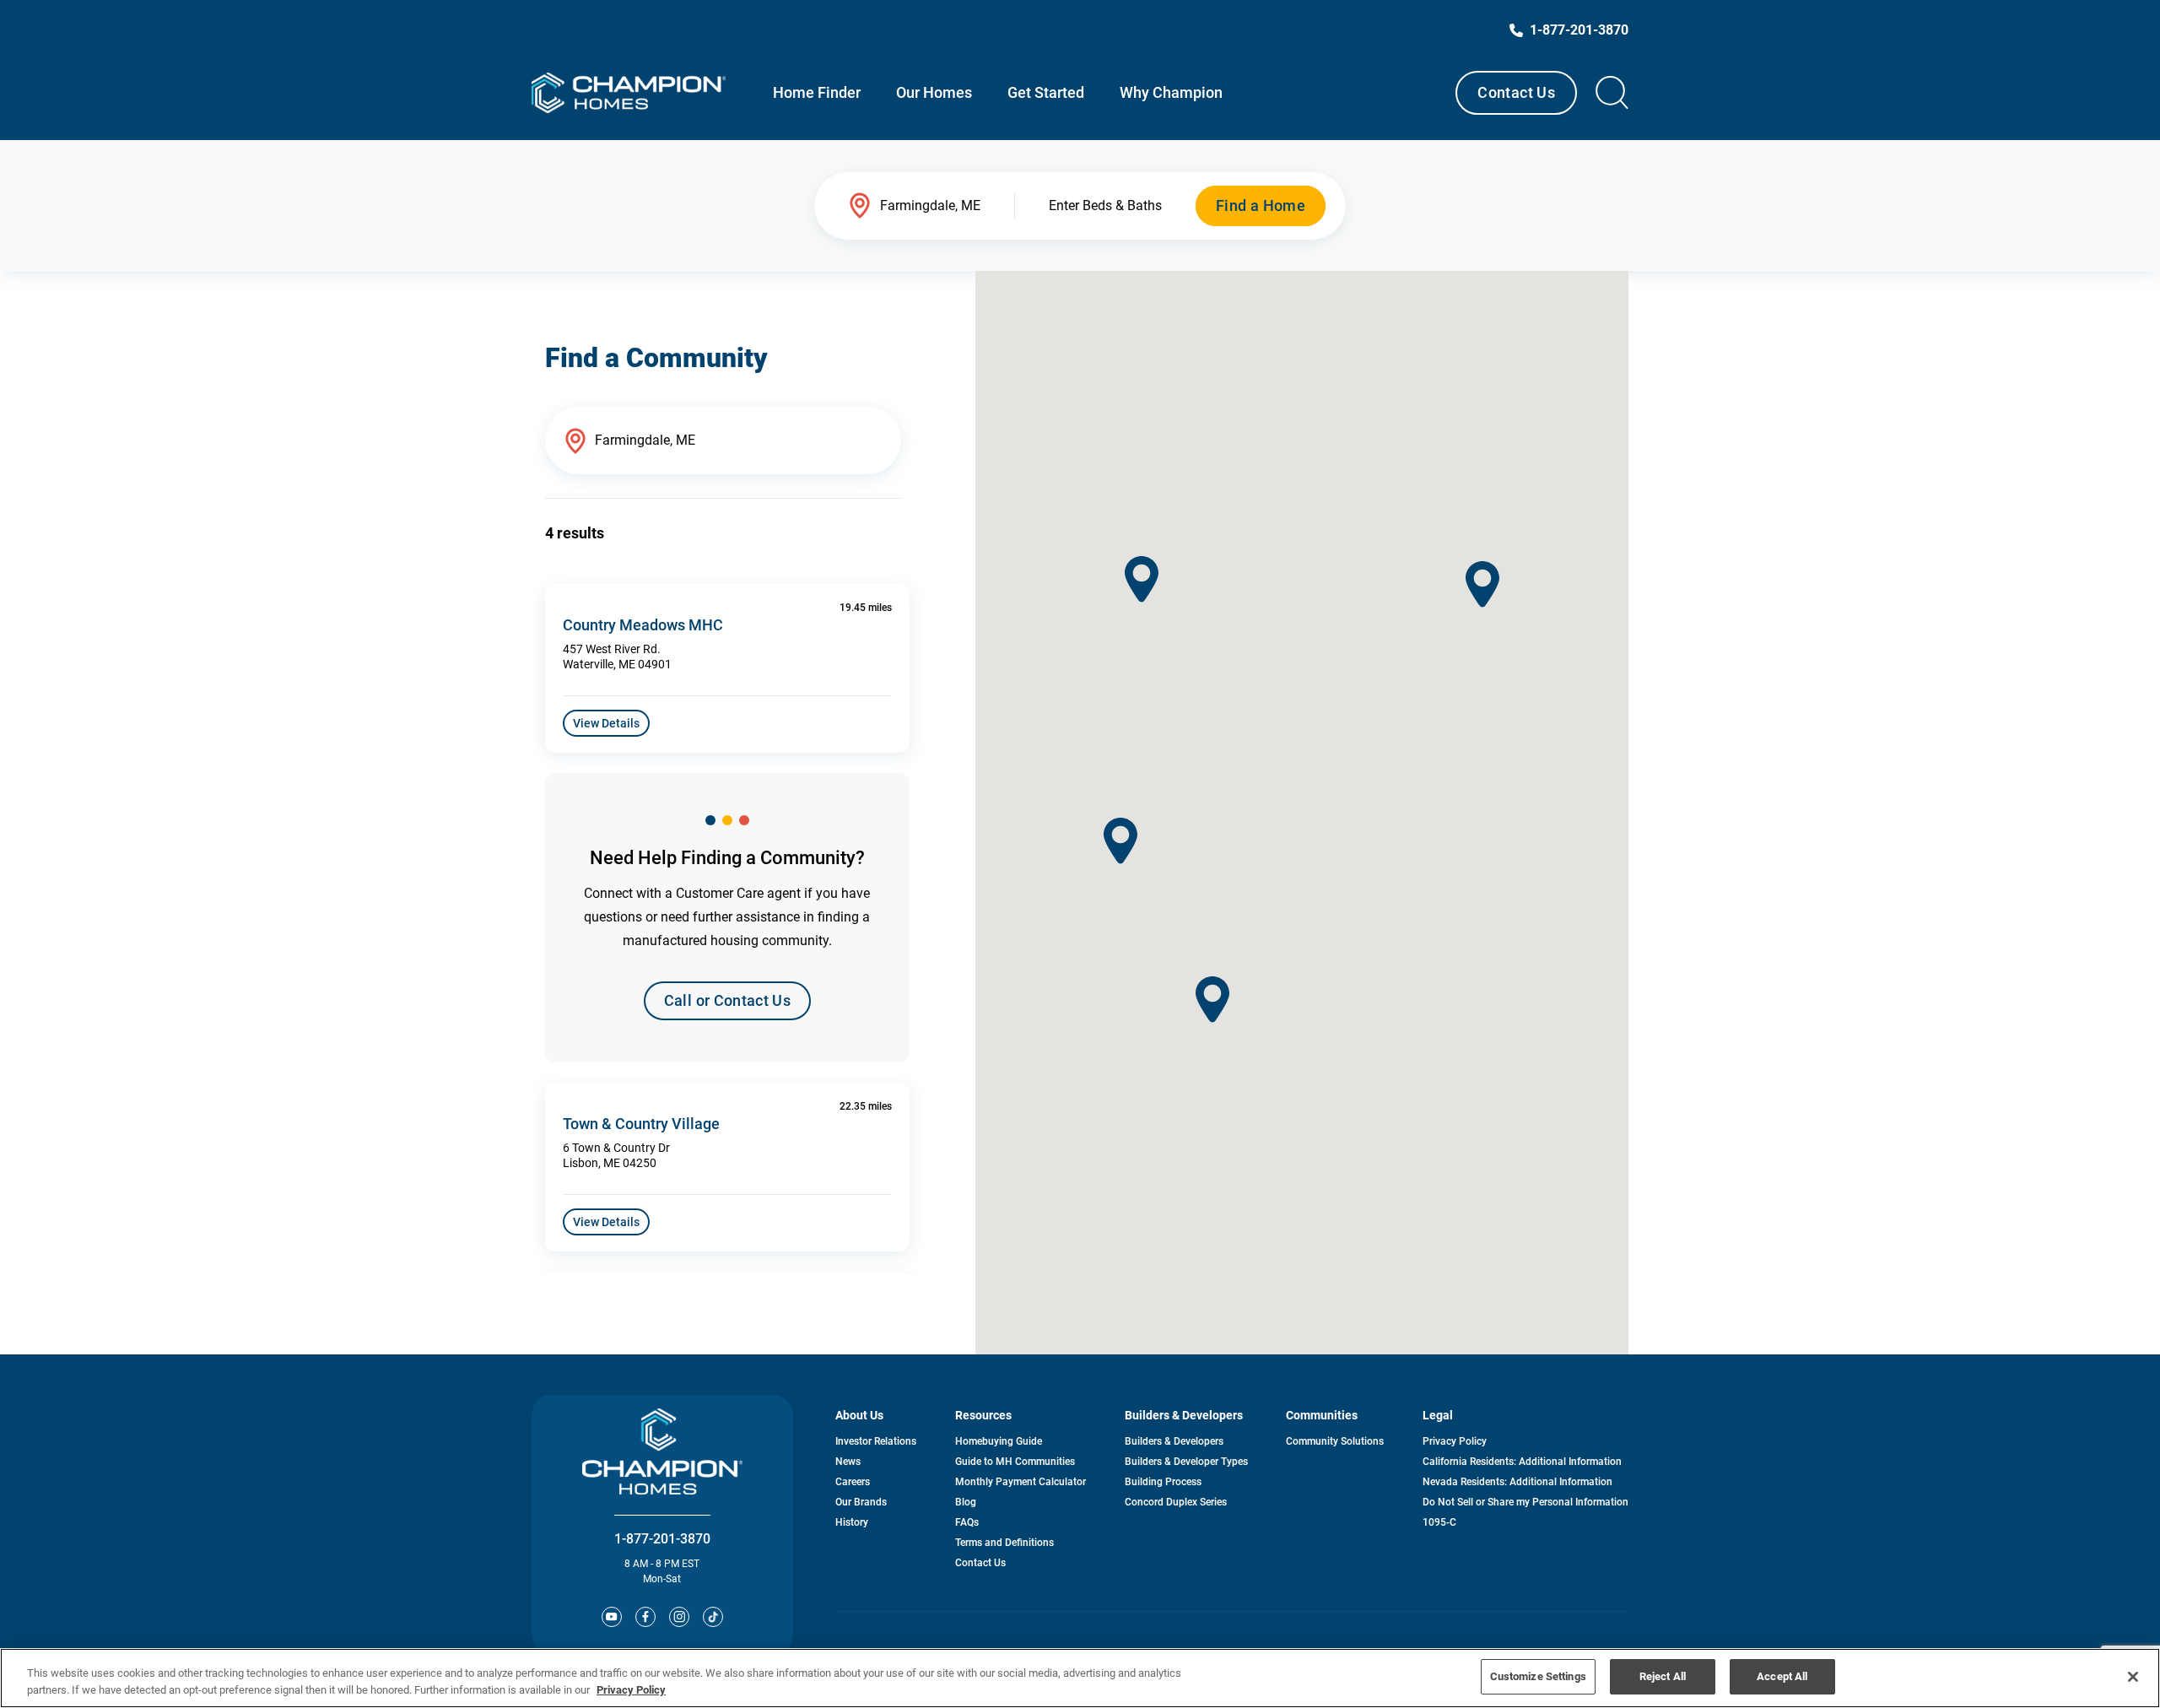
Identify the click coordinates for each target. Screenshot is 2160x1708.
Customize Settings (1538, 1676)
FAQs (967, 1522)
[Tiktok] (713, 1617)
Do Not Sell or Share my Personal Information (1525, 1502)
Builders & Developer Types (1186, 1462)
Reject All (1663, 1676)
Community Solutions (1335, 1441)
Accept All (1782, 1676)
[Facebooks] (645, 1617)
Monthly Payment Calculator (1021, 1482)
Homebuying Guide (999, 1441)
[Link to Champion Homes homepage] (629, 93)
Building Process (1163, 1482)
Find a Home (1261, 205)
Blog (966, 1502)
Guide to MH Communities (1015, 1462)
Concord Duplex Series (1176, 1502)
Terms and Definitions (1004, 1543)
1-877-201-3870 (662, 1539)
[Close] (2133, 1677)
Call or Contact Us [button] (727, 1000)
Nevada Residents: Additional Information (1517, 1482)
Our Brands (861, 1502)
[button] (1482, 584)
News (848, 1462)
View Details (606, 723)
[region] (1080, 1678)
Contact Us (1516, 92)
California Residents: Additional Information (1522, 1462)
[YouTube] (612, 1617)
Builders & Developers (1174, 1441)
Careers (853, 1482)
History (852, 1522)
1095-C (1439, 1522)
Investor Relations (876, 1441)
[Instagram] (679, 1617)
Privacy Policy (1455, 1441)
